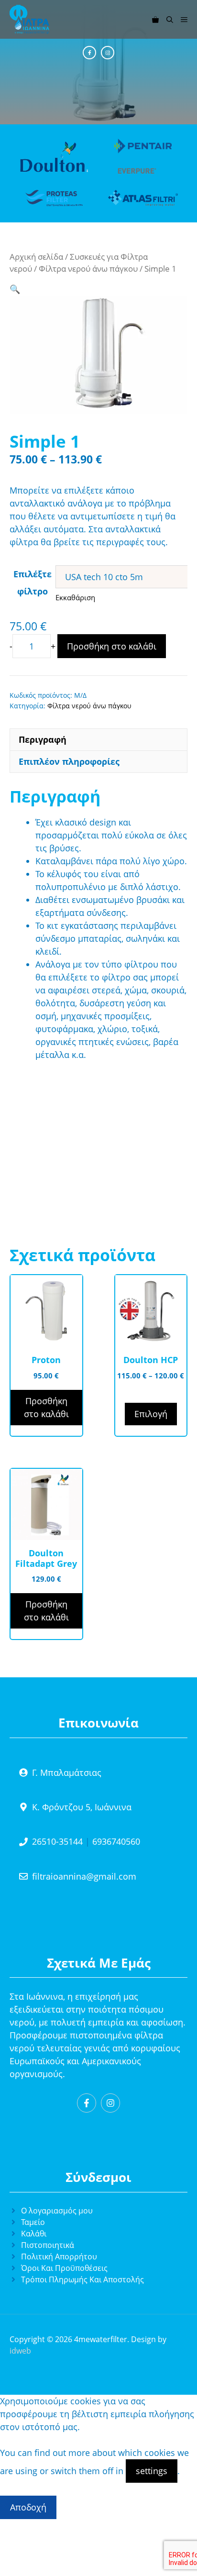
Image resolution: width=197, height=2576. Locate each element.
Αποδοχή (28, 2507)
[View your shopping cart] (155, 19)
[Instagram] (108, 53)
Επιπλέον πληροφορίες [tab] (69, 761)
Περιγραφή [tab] (43, 739)
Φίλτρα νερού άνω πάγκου (88, 269)
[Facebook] (89, 53)
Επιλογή (151, 1414)
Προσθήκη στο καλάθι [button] (46, 1407)
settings (152, 2471)
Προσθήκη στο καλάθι (112, 646)
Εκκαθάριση (75, 597)
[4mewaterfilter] (29, 19)
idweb (20, 2351)
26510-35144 (57, 1841)
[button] (170, 19)
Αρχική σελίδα (36, 257)
